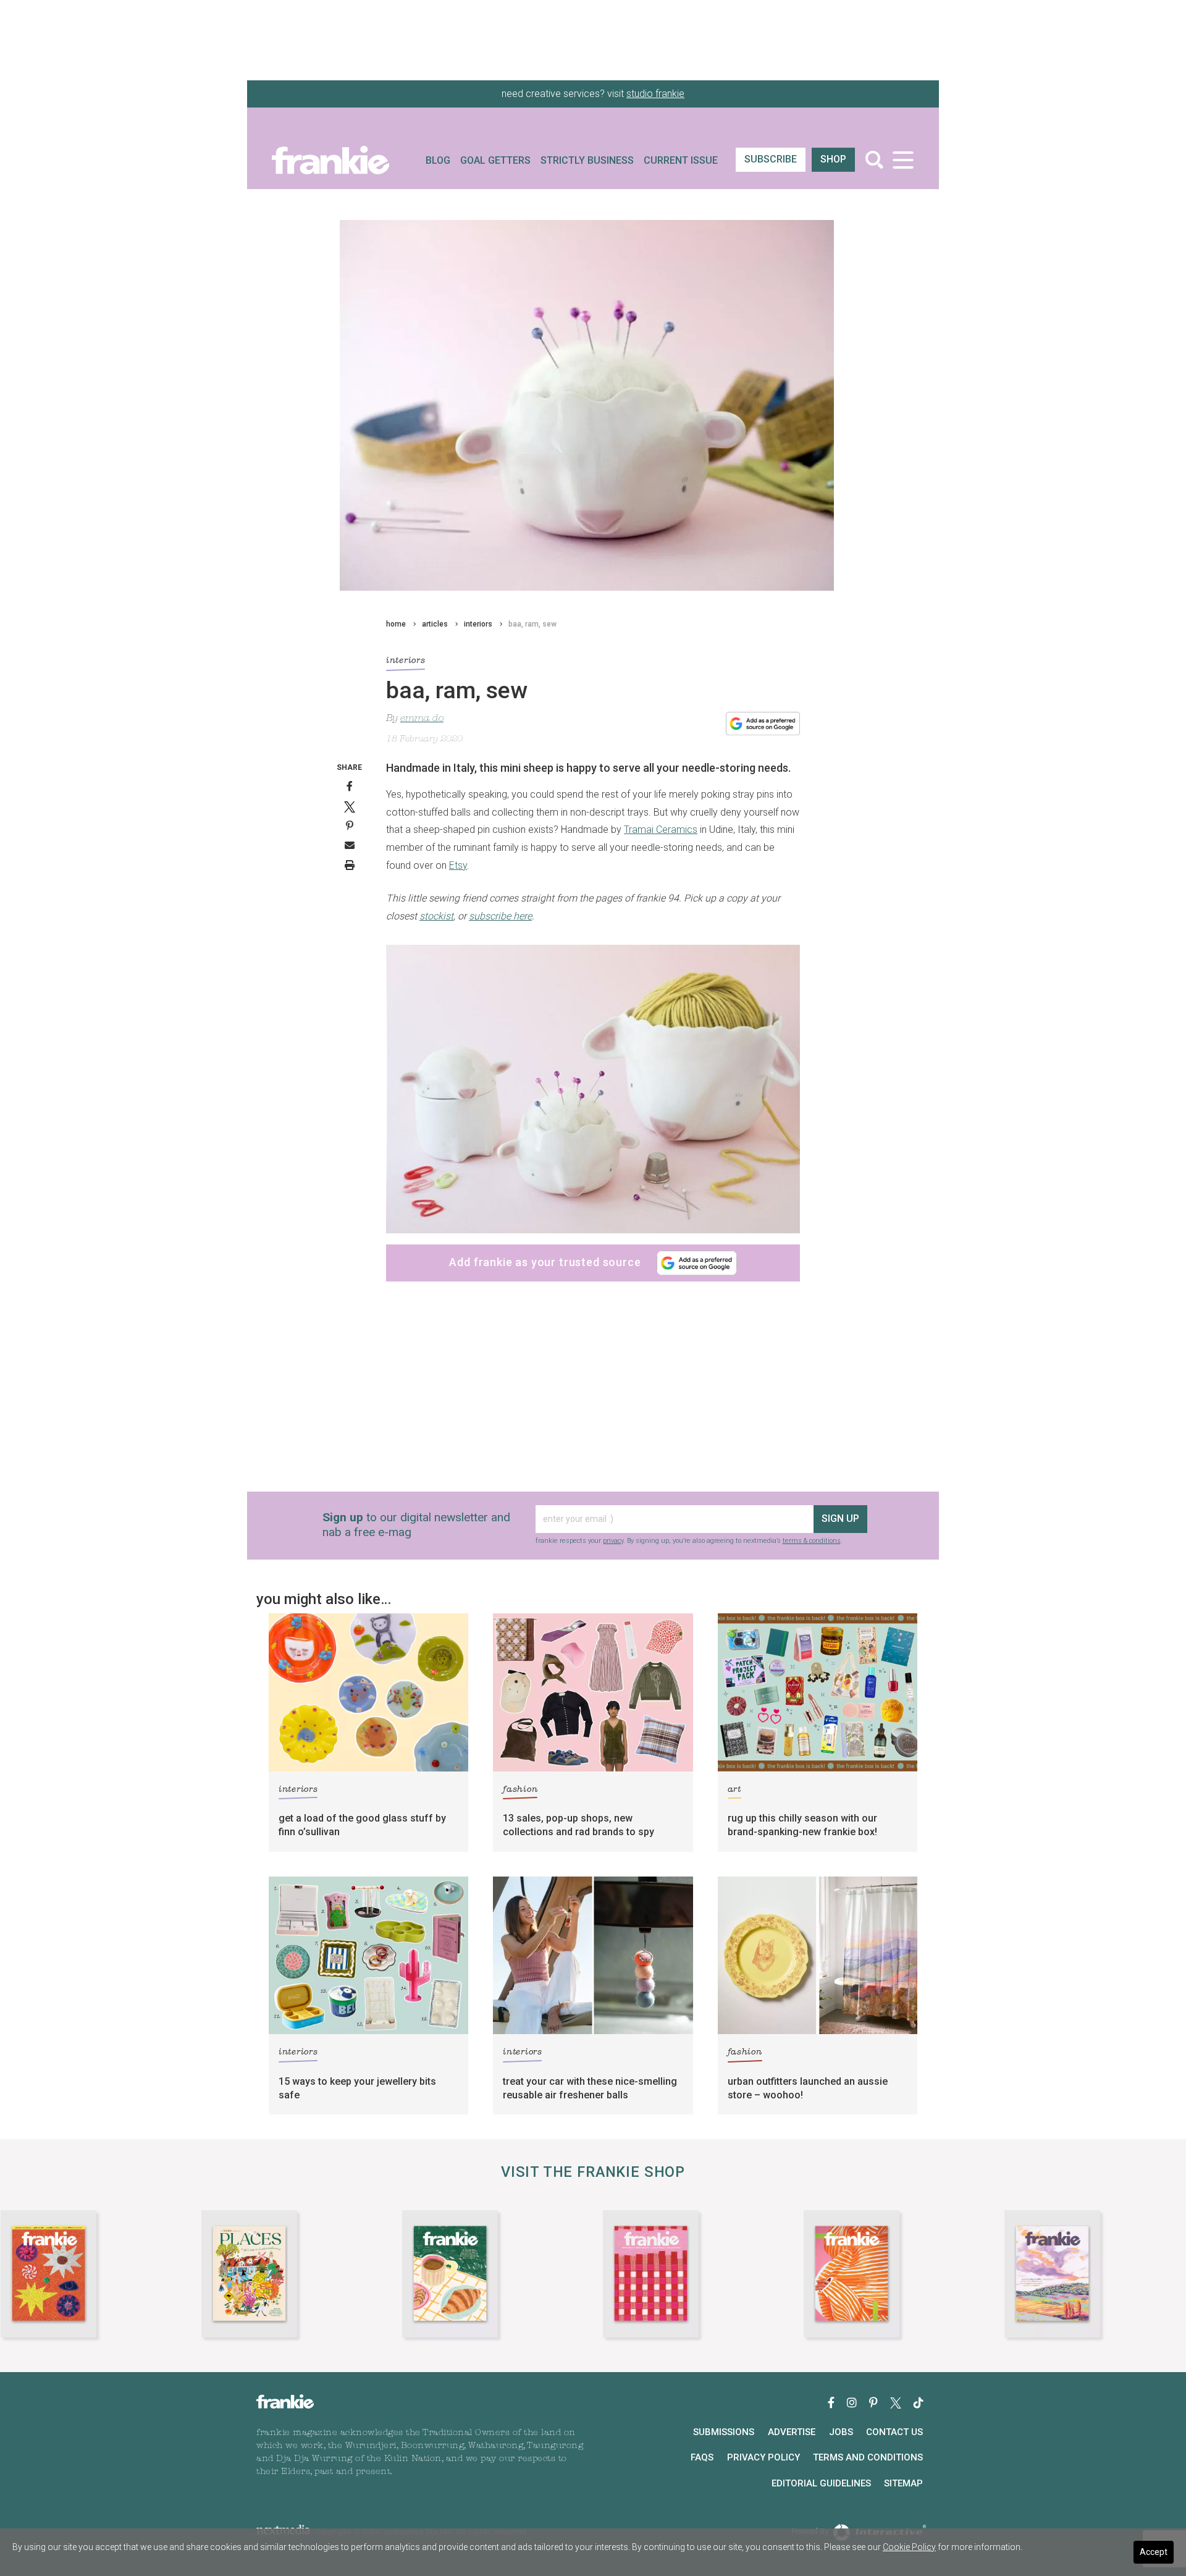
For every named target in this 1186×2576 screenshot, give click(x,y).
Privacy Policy (763, 2457)
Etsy (458, 865)
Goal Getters (495, 160)
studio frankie (655, 94)
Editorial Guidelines (821, 2483)
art (734, 1790)
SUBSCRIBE (771, 159)
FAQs (702, 2457)
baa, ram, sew (532, 624)
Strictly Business (587, 160)
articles (435, 624)
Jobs (841, 2432)
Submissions (724, 2432)
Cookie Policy (909, 2547)
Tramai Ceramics (661, 830)
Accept (1154, 2552)
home (396, 624)
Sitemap (903, 2483)
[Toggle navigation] (903, 160)
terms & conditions (812, 1541)
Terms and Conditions (868, 2457)
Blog (438, 160)
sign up (840, 1518)
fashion (520, 1790)
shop (833, 159)
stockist (436, 916)
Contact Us (894, 2432)
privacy (613, 1541)
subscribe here (500, 916)
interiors (478, 624)
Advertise (792, 2432)
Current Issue (681, 160)
